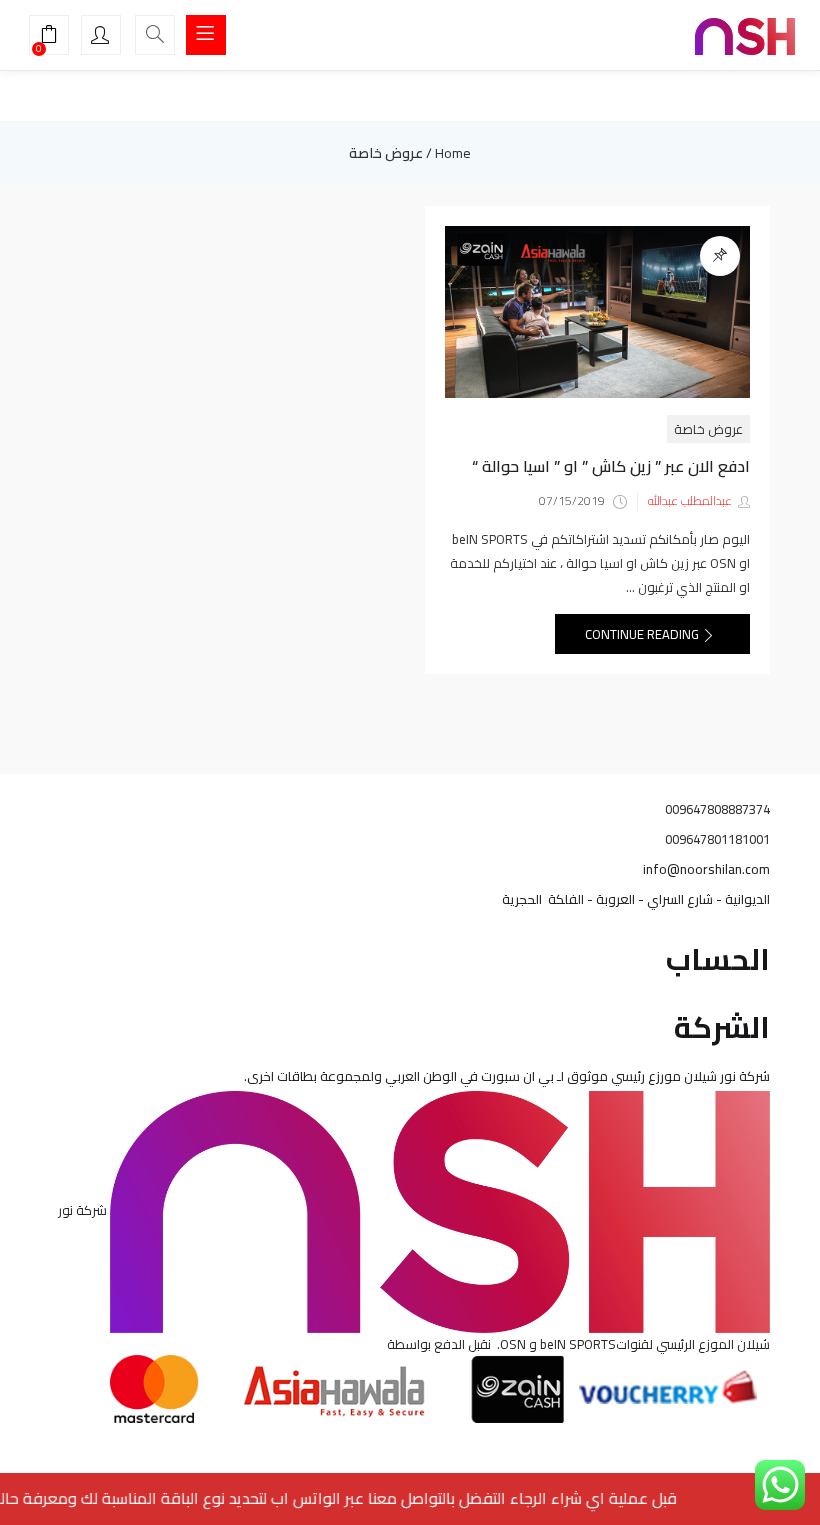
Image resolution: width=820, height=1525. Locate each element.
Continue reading (643, 634)
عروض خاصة (708, 429)
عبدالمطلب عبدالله (690, 500)
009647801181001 (717, 839)
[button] (49, 37)
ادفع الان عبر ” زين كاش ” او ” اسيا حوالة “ (611, 466)
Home (453, 153)
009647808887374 (717, 809)
